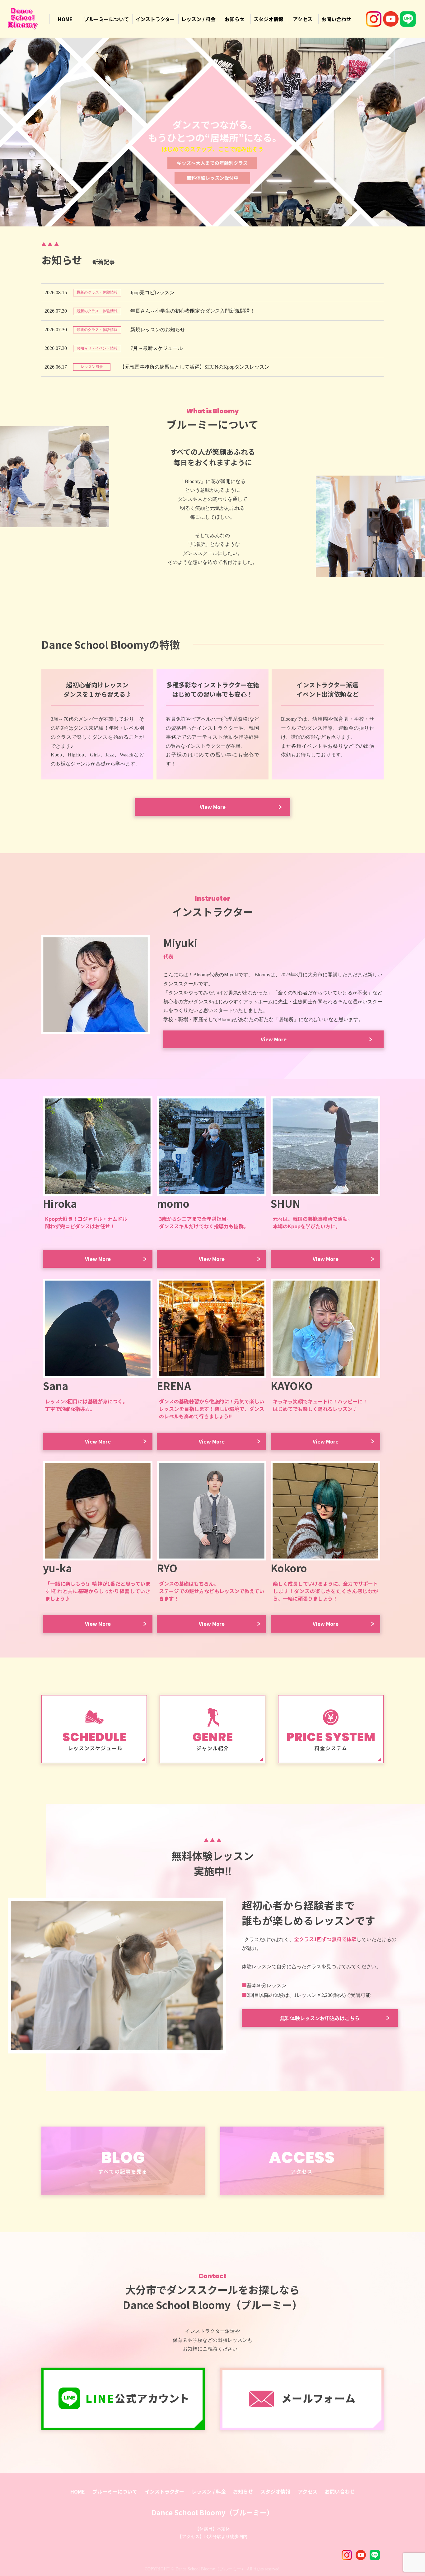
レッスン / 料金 (198, 19)
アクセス (303, 19)
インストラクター (155, 19)
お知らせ (235, 19)
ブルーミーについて (106, 19)
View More (213, 807)
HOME (65, 19)
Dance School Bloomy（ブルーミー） (213, 2512)
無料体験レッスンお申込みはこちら (320, 2018)
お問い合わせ (336, 19)
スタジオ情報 (269, 19)
